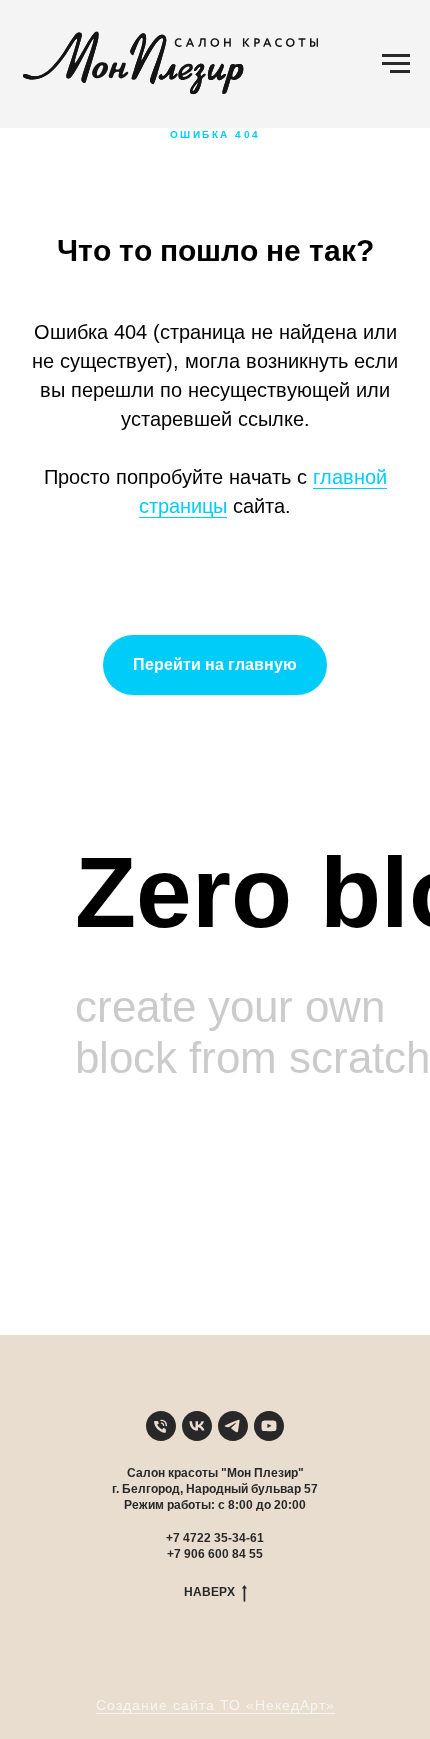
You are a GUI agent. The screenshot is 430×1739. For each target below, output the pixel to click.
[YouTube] (269, 1426)
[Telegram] (233, 1426)
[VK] (197, 1426)
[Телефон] (161, 1426)
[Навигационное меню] (396, 64)
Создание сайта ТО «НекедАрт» (215, 1705)
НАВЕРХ (209, 1592)
